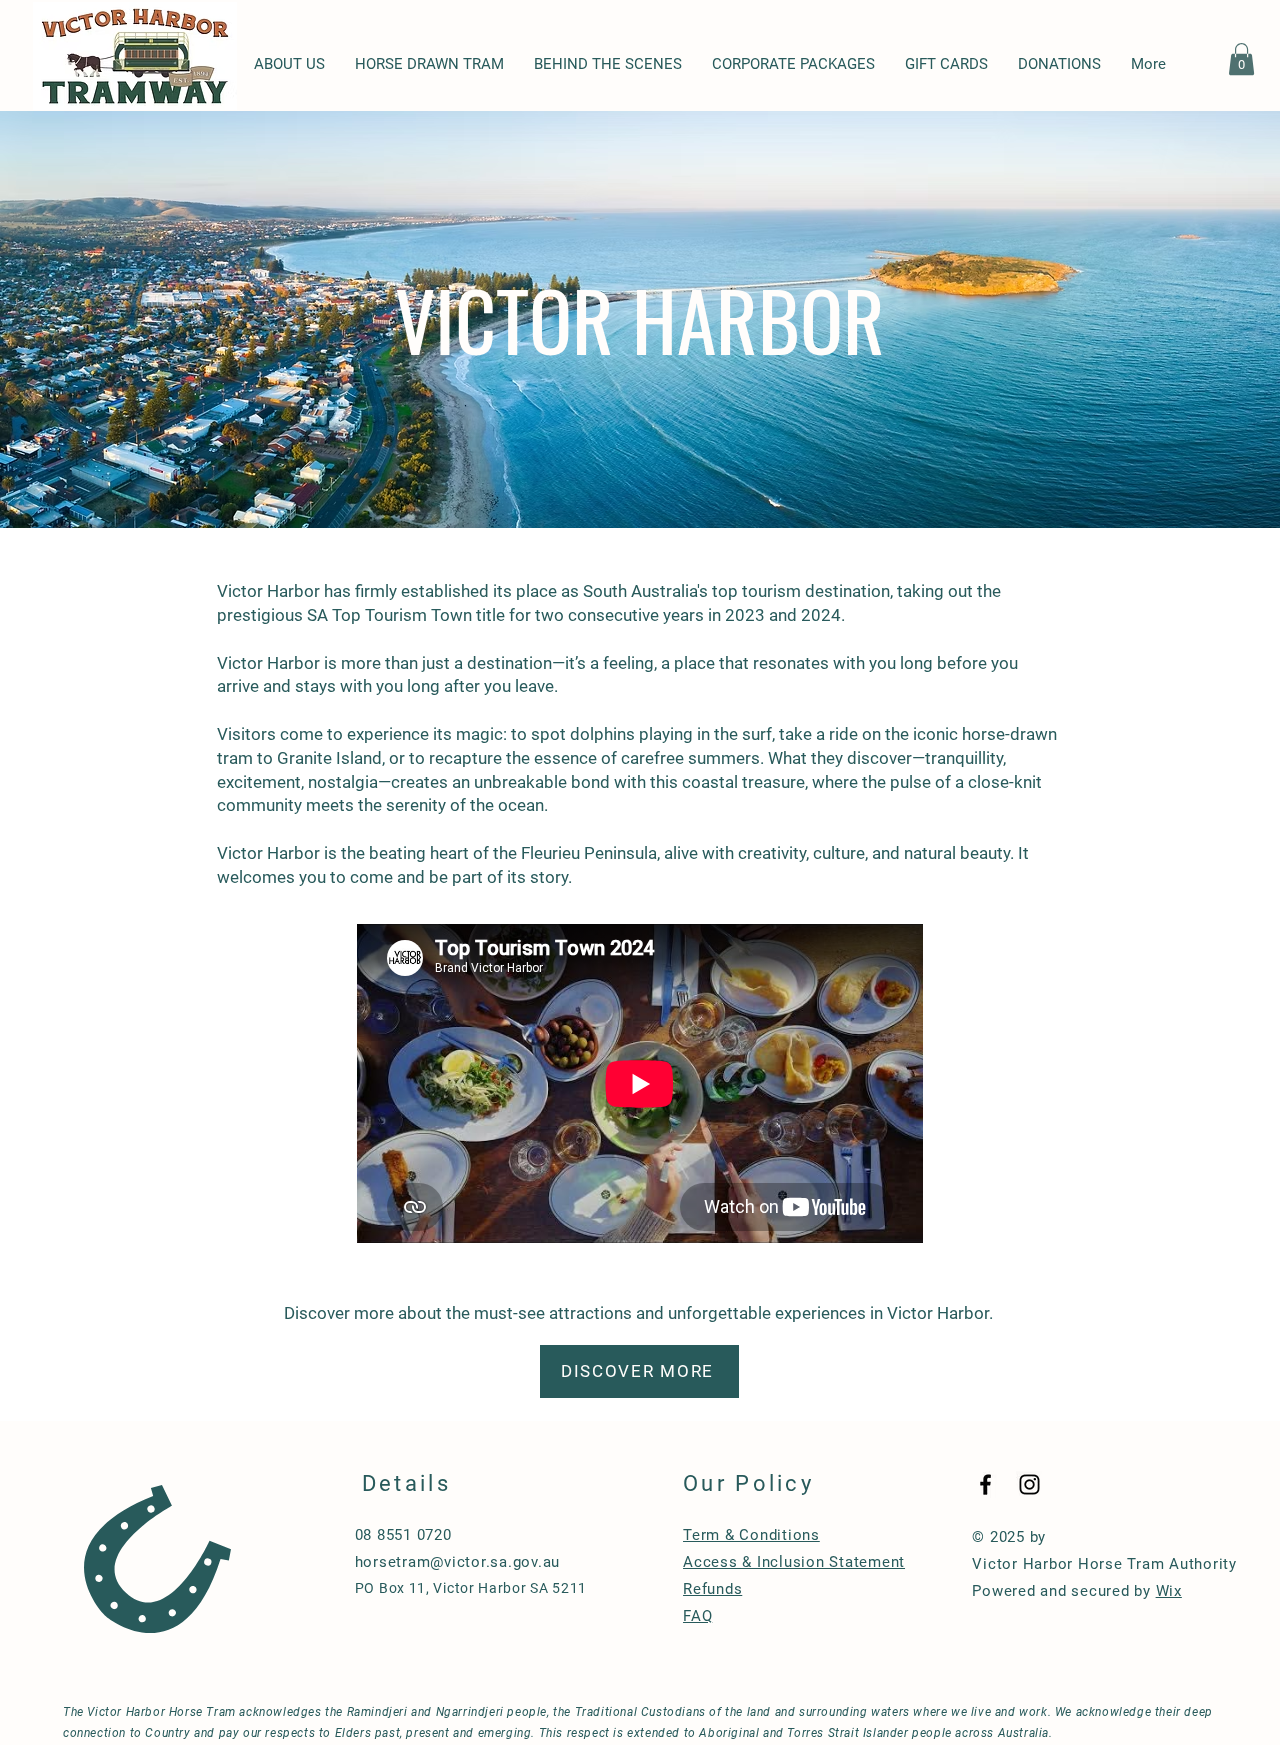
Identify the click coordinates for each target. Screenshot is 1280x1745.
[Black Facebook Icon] (985, 1484)
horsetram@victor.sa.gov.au (458, 1562)
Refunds (712, 1589)
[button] (1241, 59)
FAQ (697, 1616)
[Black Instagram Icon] (1029, 1484)
